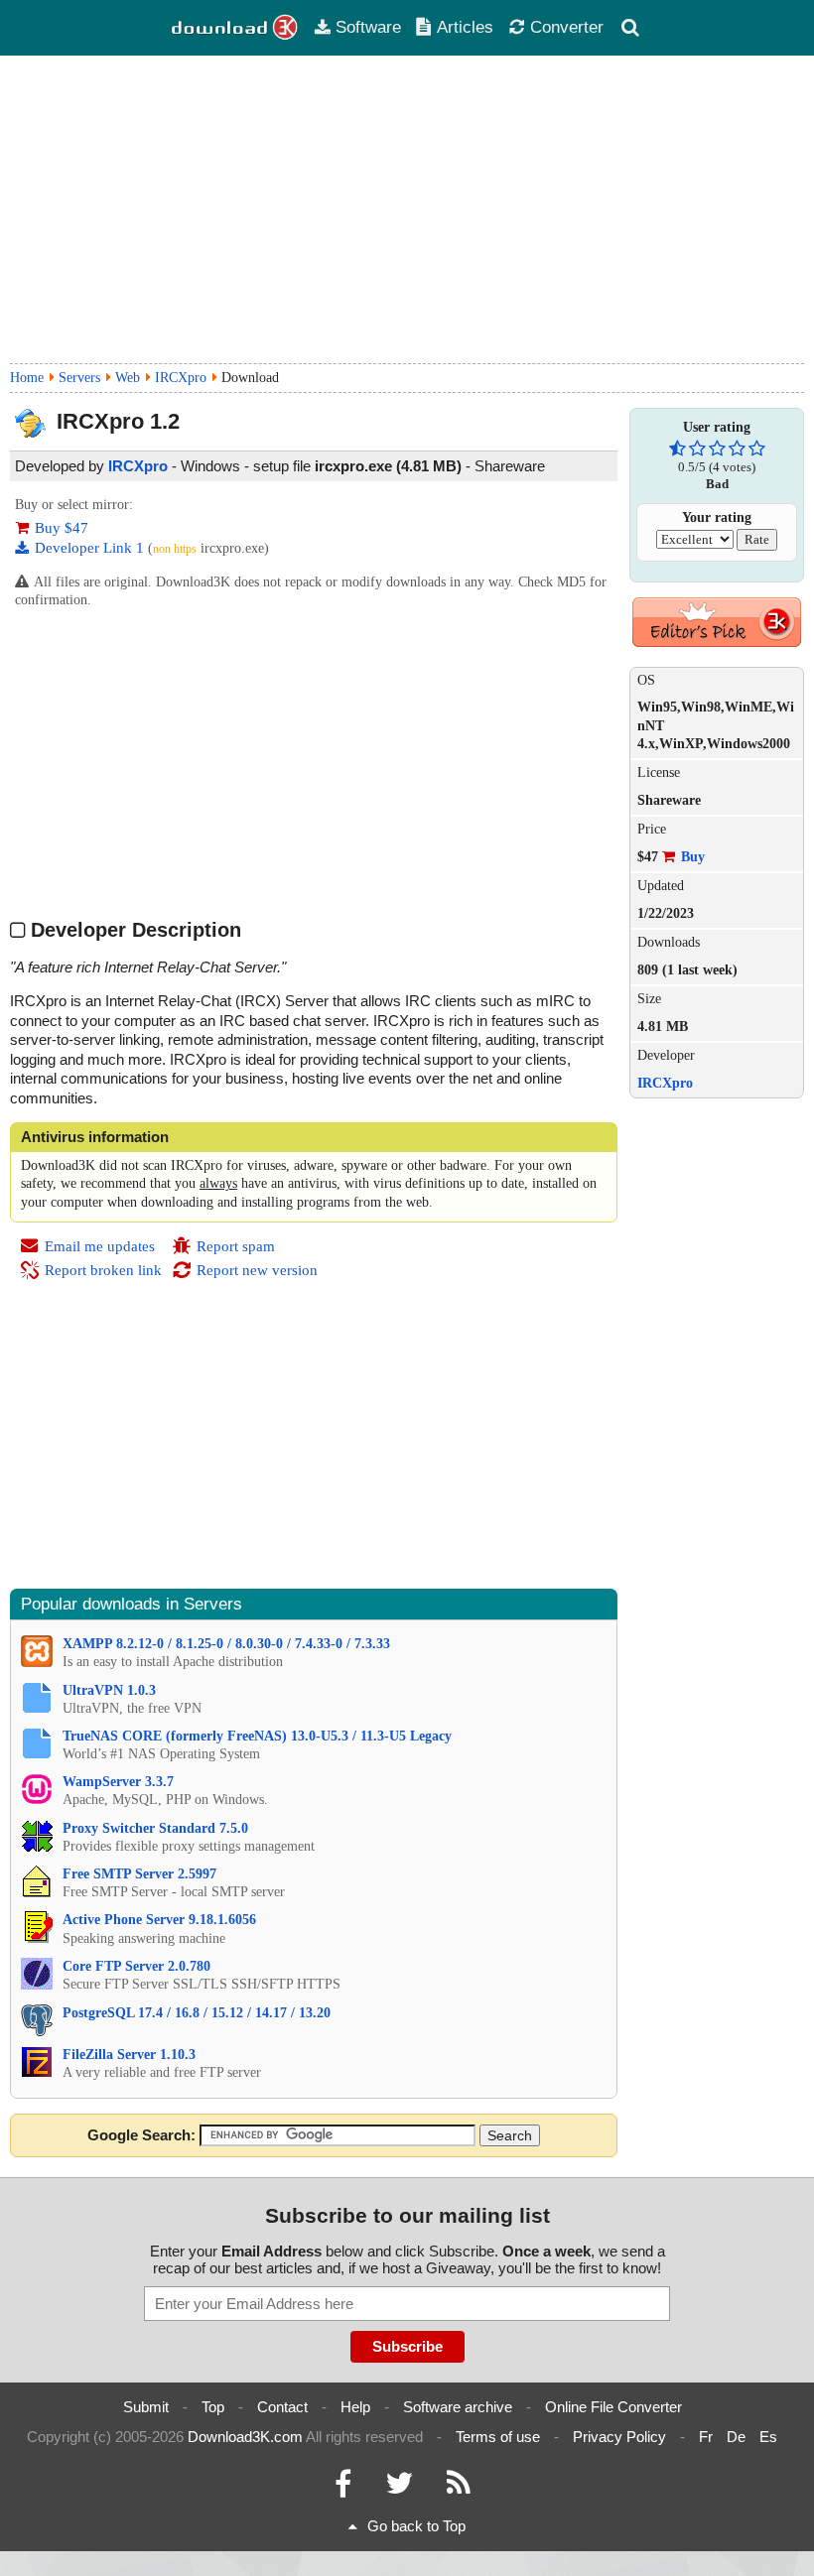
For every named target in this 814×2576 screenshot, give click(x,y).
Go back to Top (416, 2526)
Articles (465, 27)
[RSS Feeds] (459, 2488)
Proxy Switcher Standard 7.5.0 (155, 1828)
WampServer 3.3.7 (118, 1782)
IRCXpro (181, 378)
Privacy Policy (619, 2437)
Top (213, 2407)
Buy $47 (62, 528)
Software (368, 27)
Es (768, 2437)
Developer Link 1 (91, 548)
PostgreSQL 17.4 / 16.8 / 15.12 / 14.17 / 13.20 (197, 2013)
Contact (282, 2407)
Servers (79, 378)
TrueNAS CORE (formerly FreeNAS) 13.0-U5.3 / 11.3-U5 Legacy (257, 1736)
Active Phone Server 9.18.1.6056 (159, 1920)
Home (27, 378)
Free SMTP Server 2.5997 (139, 1874)
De (736, 2437)
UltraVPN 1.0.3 (109, 1690)
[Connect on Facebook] (343, 2488)
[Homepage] (235, 28)
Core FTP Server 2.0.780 (136, 1966)
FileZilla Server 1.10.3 (129, 2055)
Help (355, 2407)
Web (128, 378)
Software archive (458, 2407)
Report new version (257, 1270)
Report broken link (103, 1270)
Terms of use (498, 2437)
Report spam (236, 1246)
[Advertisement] (407, 209)
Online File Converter (613, 2407)
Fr (706, 2437)
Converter (567, 27)
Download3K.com (245, 2437)
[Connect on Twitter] (399, 2488)
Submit (146, 2407)
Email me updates (100, 1246)
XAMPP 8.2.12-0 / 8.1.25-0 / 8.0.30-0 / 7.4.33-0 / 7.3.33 (226, 1644)
